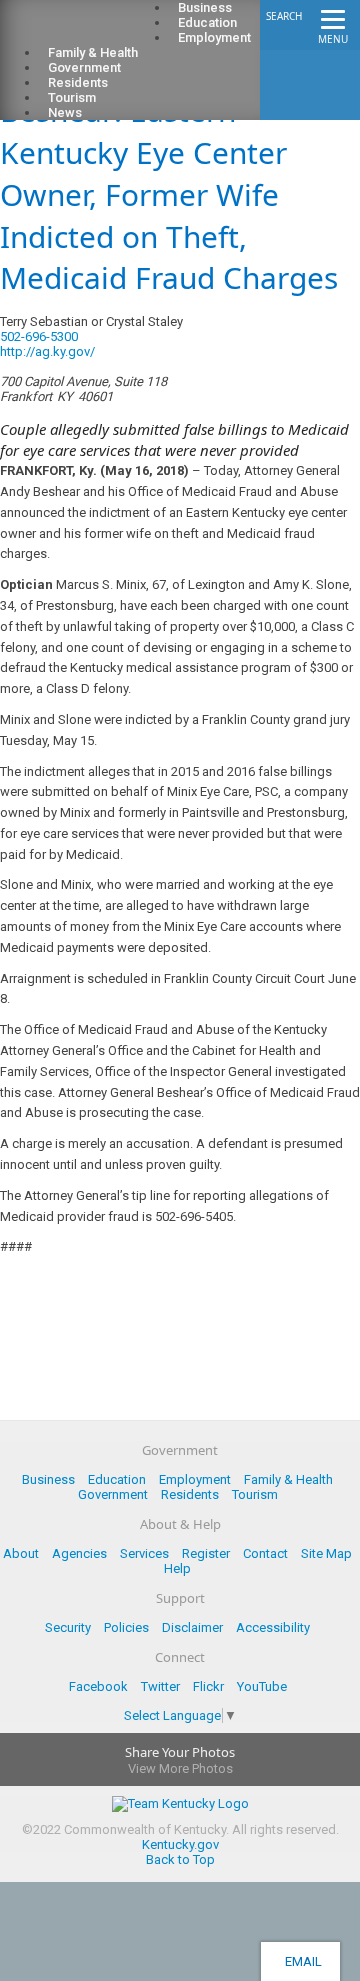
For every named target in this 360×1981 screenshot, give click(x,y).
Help (177, 1568)
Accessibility (273, 1627)
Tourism (255, 1494)
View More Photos (180, 1768)
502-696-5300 (39, 336)
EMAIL (300, 1961)
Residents (190, 1494)
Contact (265, 1553)
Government (113, 1494)
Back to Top (180, 1859)
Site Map (326, 1553)
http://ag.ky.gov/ (47, 351)
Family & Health (288, 1479)
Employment (214, 37)
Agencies (79, 1553)
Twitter (160, 1686)
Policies (126, 1627)
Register (206, 1553)
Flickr (208, 1686)
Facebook (98, 1686)
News (65, 112)
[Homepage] (95, 31)
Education (117, 1479)
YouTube (262, 1686)
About (21, 1553)
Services (144, 1553)
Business (48, 1479)
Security (68, 1627)
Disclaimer (192, 1627)
